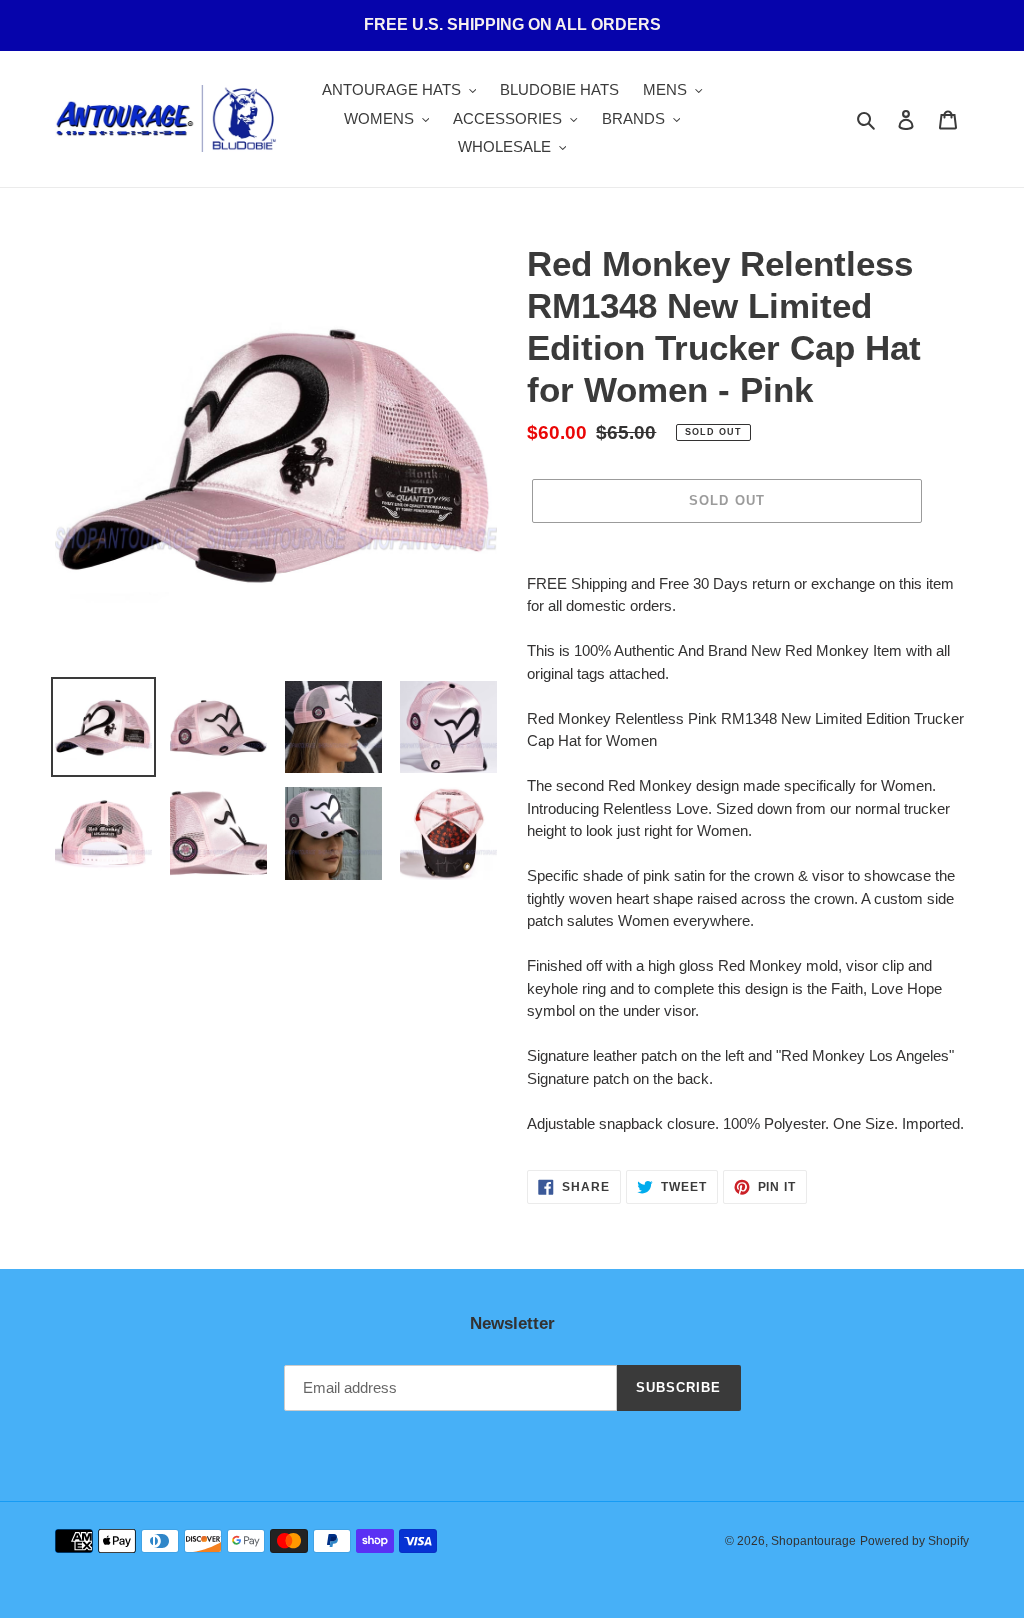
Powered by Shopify (914, 1541)
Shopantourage (813, 1541)
